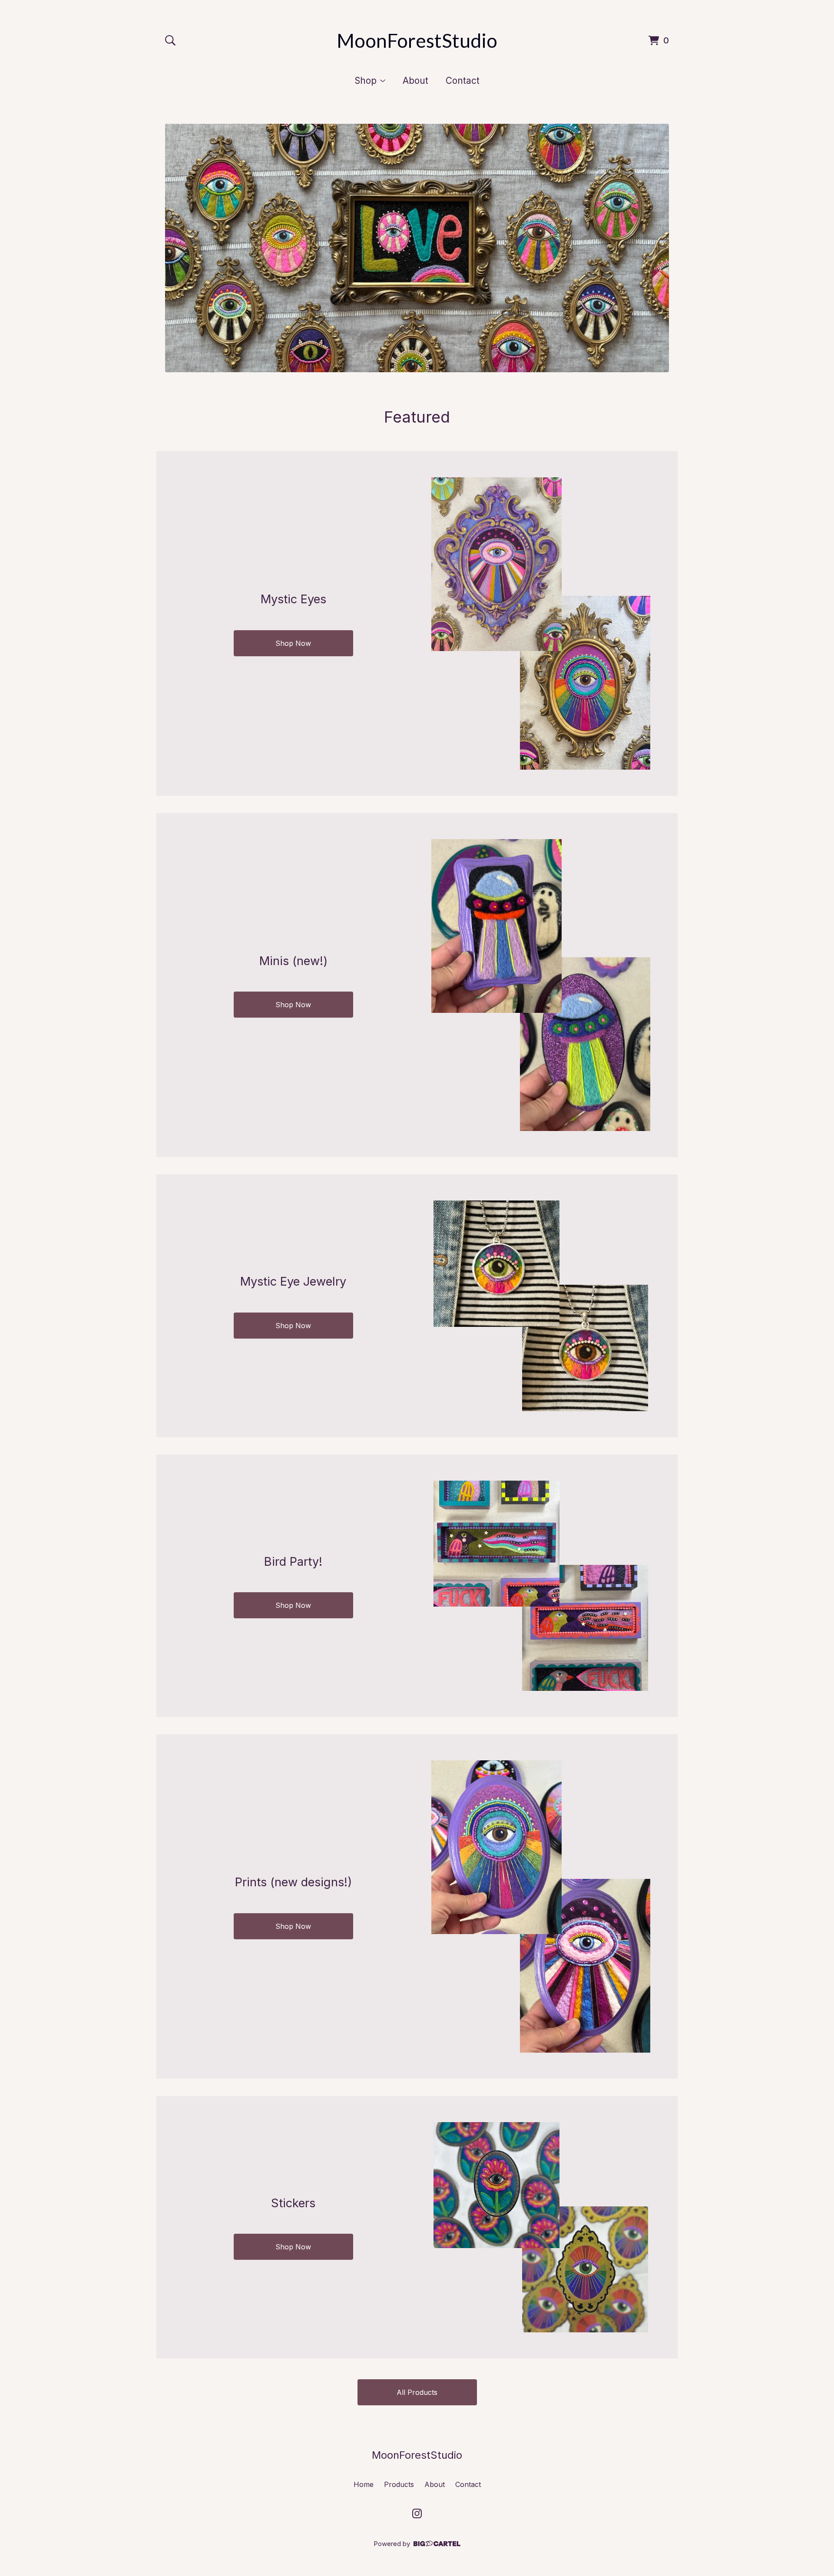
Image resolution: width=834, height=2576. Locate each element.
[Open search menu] (170, 40)
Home (364, 2484)
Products (399, 2484)
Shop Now (293, 643)
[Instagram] (417, 2513)
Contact (463, 81)
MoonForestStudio (417, 40)
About (415, 81)
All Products (417, 2392)
